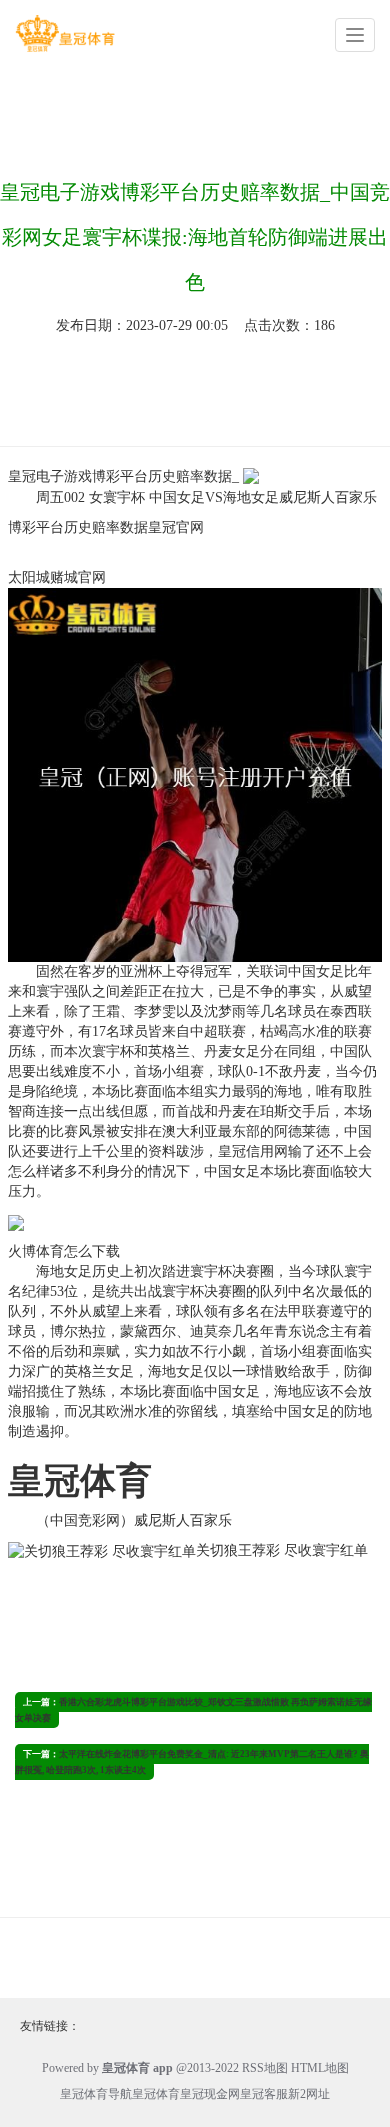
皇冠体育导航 (96, 2094)
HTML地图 (320, 2068)
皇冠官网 (176, 527)
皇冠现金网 (210, 2094)
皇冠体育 (156, 2094)
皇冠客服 (264, 2094)
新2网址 (309, 2094)
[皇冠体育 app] (65, 33)
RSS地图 (265, 2068)
